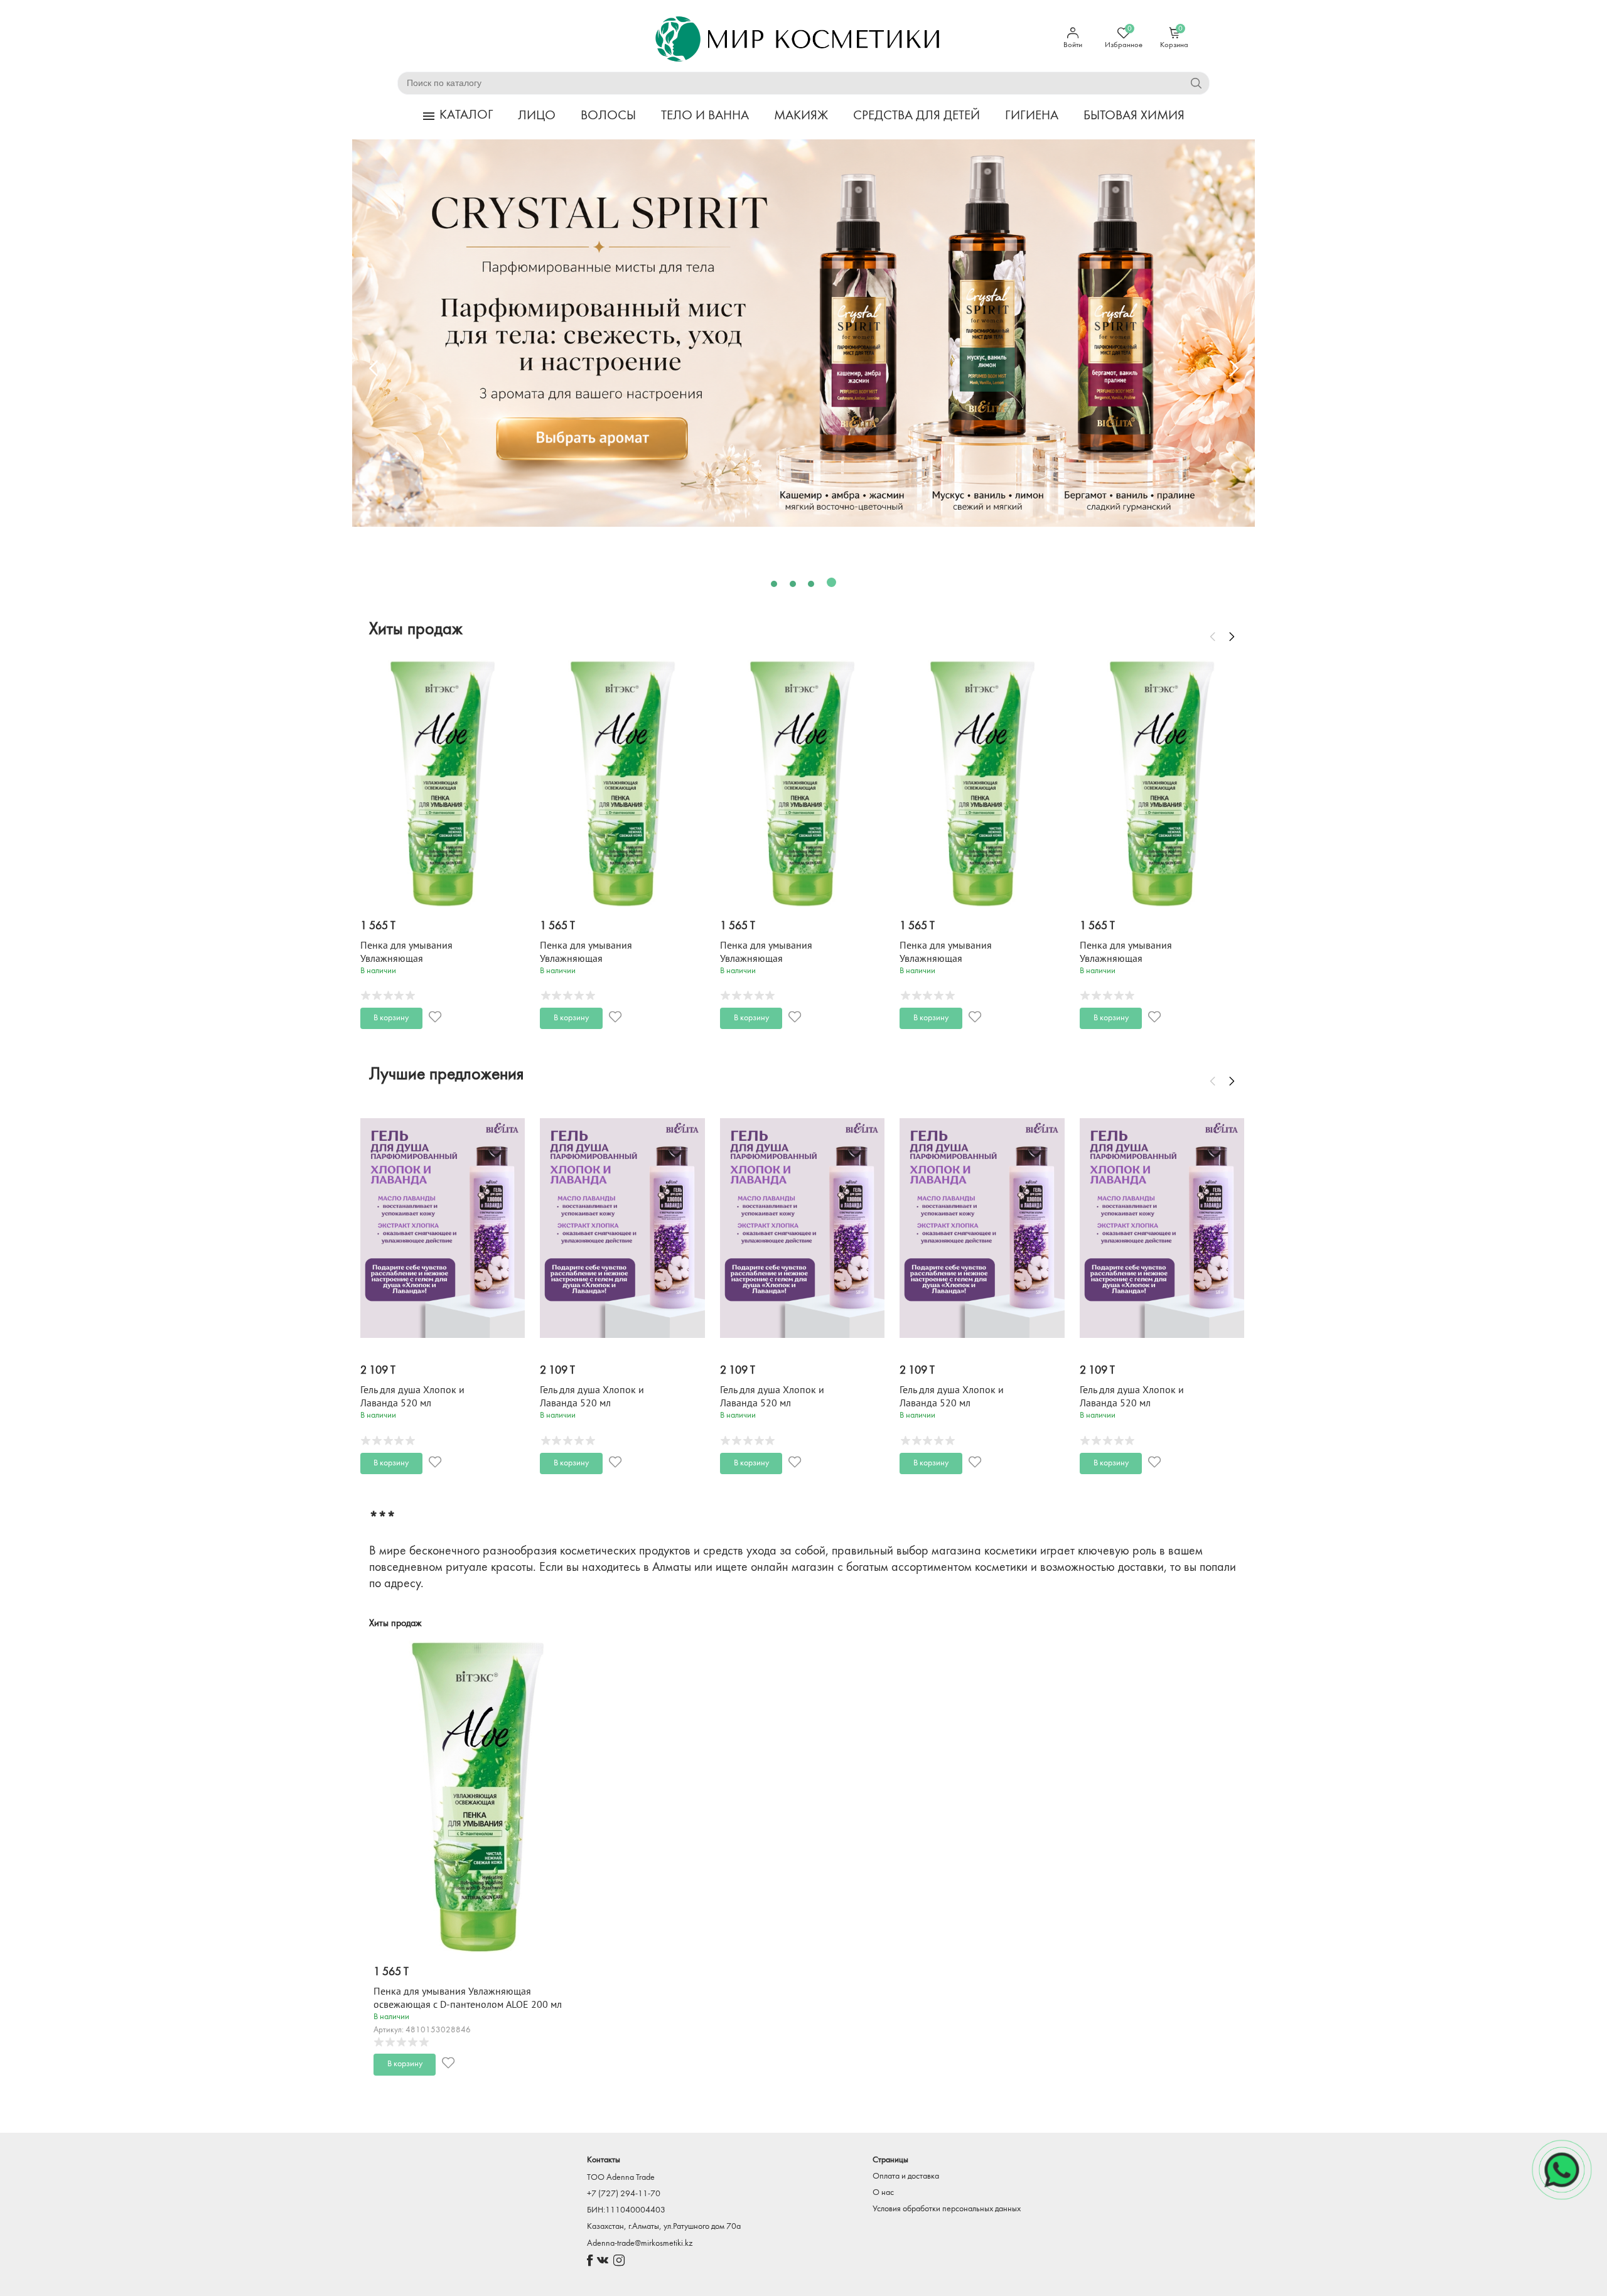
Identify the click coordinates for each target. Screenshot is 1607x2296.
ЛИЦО (537, 116)
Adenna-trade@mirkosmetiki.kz (640, 2244)
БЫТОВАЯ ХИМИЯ (1134, 116)
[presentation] (374, 369)
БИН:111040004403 (626, 2210)
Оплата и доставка (906, 2176)
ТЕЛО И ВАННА (705, 116)
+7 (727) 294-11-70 (624, 2194)
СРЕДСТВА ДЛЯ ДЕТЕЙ (916, 116)
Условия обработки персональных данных (947, 2209)
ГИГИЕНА (1032, 116)
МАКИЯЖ (801, 116)
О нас (883, 2193)
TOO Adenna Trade (621, 2178)
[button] (776, 582)
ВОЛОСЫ (608, 116)
